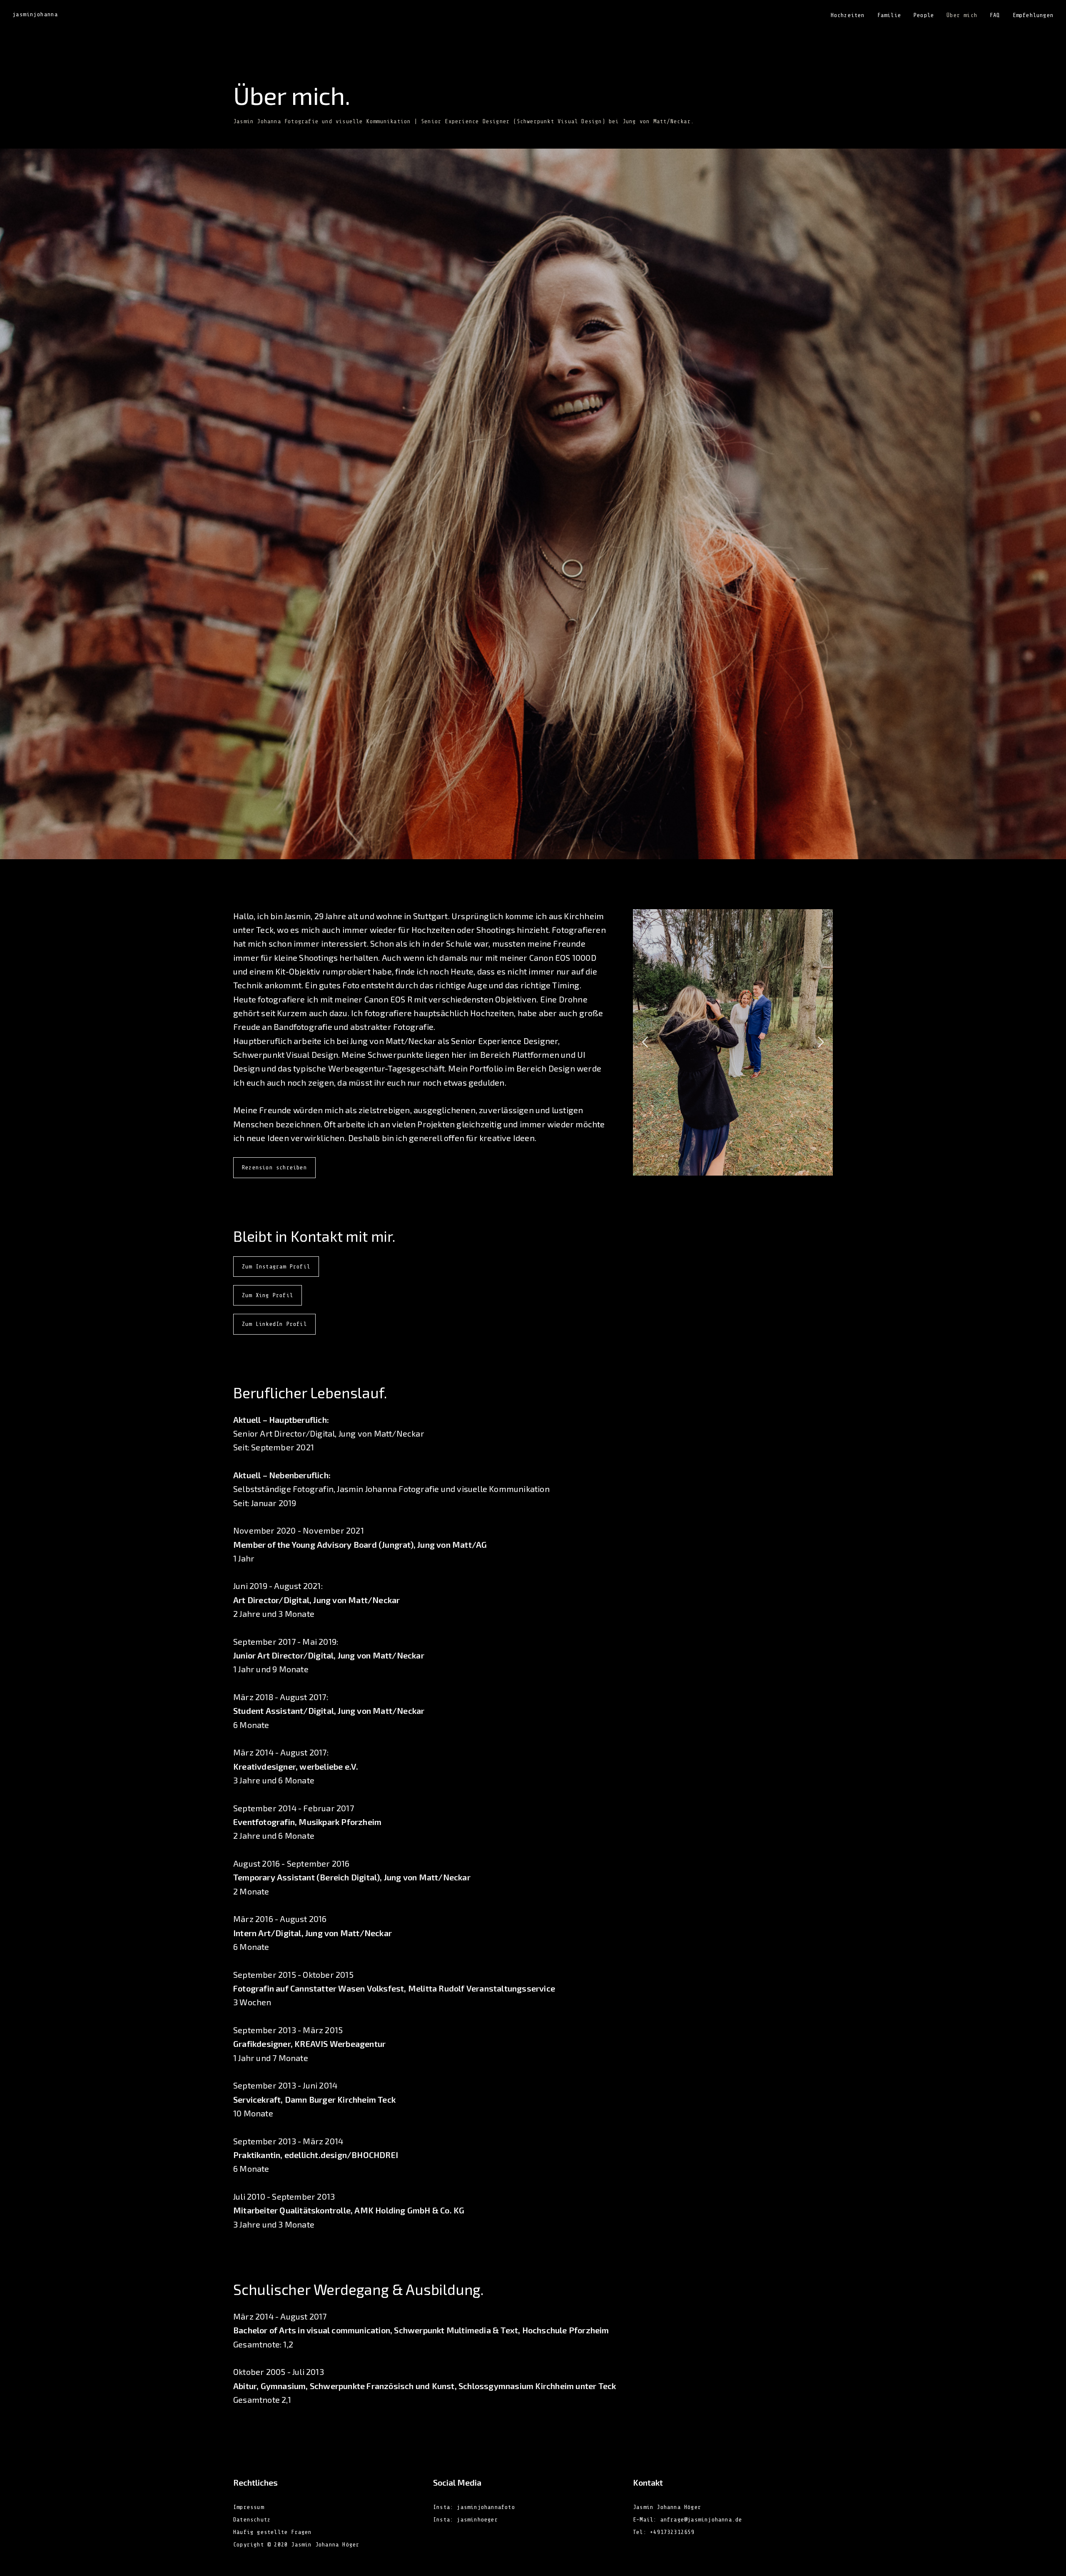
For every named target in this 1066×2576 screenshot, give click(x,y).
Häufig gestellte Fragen (273, 2532)
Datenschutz (252, 2520)
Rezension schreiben (274, 1167)
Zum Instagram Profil (276, 1267)
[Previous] (646, 1042)
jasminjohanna (35, 15)
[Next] (819, 1042)
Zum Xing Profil (268, 1295)
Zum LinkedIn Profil (274, 1324)
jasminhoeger (477, 2520)
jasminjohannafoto (486, 2507)
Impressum (249, 2507)
